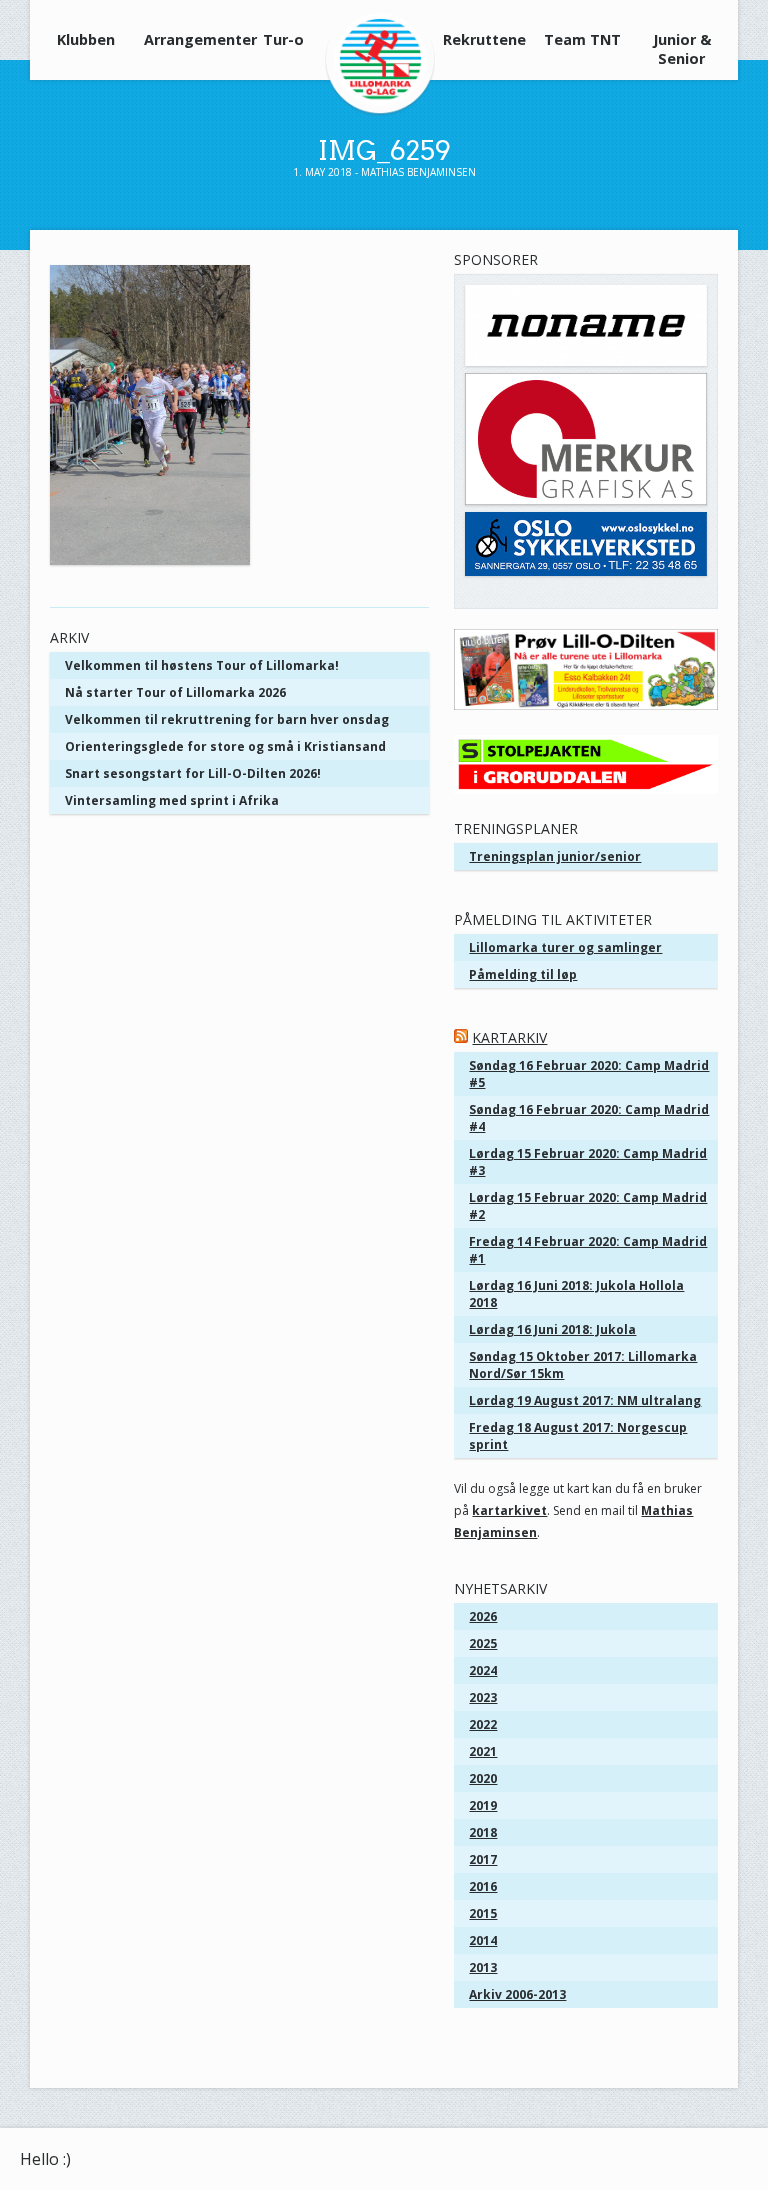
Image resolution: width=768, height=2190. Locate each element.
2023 (483, 1697)
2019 (483, 1805)
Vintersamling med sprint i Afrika (172, 800)
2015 (483, 1913)
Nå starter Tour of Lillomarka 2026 (175, 692)
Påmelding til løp (523, 974)
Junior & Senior (682, 49)
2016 (483, 1886)
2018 (483, 1832)
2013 (483, 1967)
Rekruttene (484, 39)
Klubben (86, 39)
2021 (483, 1751)
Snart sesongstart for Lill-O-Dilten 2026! (193, 773)
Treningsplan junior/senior (555, 856)
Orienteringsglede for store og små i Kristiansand (225, 746)
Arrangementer (187, 39)
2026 (483, 1616)
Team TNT (582, 39)
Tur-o (283, 39)
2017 (483, 1859)
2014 (483, 1940)
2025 (483, 1643)
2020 (483, 1778)
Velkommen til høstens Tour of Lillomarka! (202, 665)
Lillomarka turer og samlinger (565, 947)
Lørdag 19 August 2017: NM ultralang (585, 1400)
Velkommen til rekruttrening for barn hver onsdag (227, 719)
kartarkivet (509, 1510)
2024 (483, 1670)
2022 (483, 1724)
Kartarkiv (509, 1037)
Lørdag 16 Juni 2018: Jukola (552, 1329)
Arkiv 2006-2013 (517, 1994)
